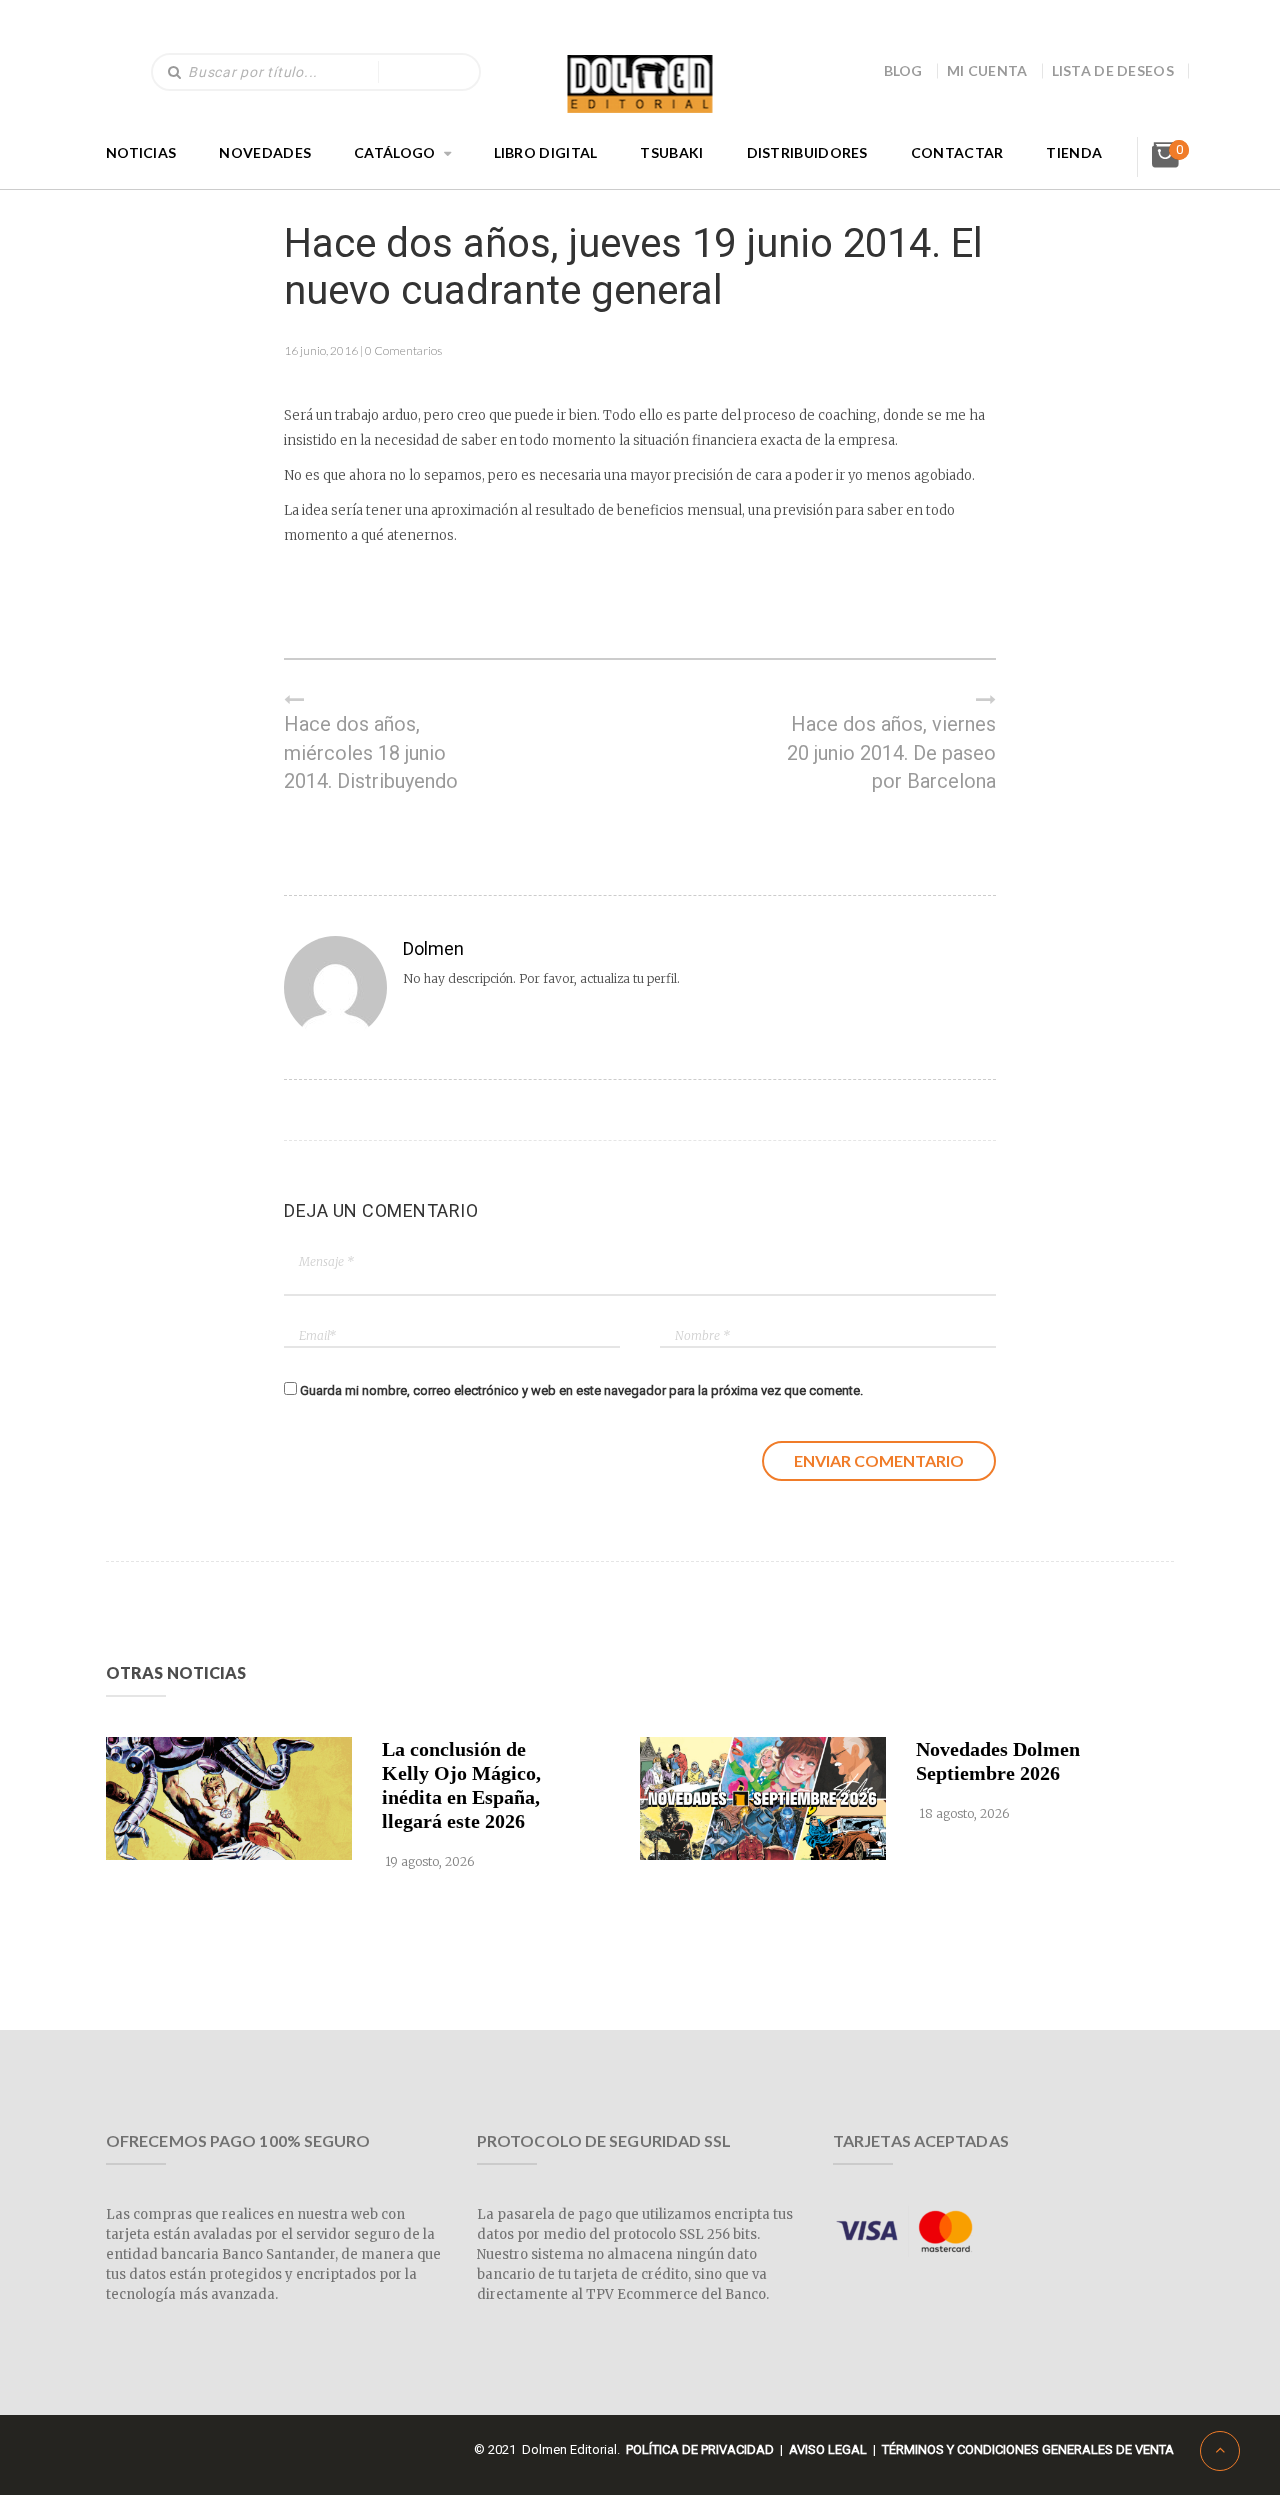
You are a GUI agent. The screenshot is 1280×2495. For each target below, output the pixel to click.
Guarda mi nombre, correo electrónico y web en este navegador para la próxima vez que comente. (581, 1390)
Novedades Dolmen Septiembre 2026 (998, 1761)
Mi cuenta (987, 70)
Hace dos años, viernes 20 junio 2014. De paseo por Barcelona (891, 752)
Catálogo (394, 152)
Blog (903, 70)
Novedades (265, 152)
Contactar (957, 152)
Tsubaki (671, 152)
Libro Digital (546, 152)
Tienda (1074, 152)
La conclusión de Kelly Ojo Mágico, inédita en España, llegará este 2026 (461, 1785)
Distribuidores (807, 152)
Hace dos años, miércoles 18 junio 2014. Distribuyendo (371, 752)
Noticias (141, 152)
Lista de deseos (1113, 70)
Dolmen (433, 948)
